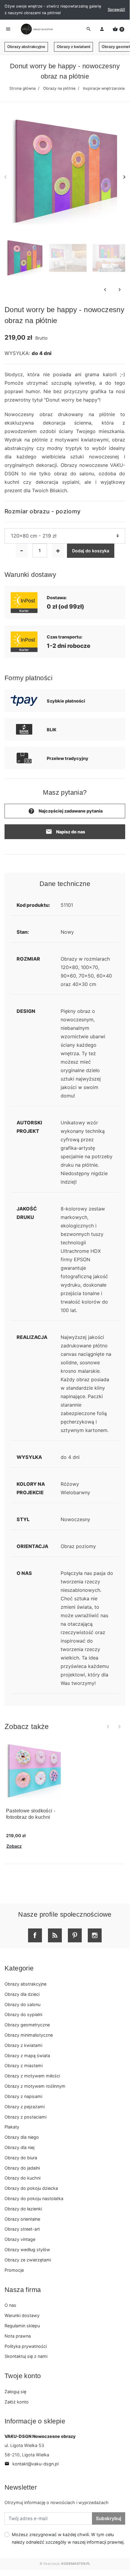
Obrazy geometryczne (27, 2025)
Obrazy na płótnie (59, 88)
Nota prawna (18, 2336)
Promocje (14, 2270)
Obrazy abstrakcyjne (26, 47)
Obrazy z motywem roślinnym (35, 2086)
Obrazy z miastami (24, 2065)
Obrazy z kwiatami (73, 47)
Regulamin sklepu (22, 2326)
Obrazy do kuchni (22, 2178)
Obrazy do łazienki (23, 2209)
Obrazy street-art (22, 2229)
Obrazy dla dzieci (22, 1994)
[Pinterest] (75, 1935)
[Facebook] (35, 1935)
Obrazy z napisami (23, 2096)
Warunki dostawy (22, 2315)
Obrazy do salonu (22, 2004)
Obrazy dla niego (22, 2137)
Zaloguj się (15, 2392)
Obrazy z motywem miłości (32, 2076)
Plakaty (12, 2127)
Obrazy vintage (20, 2239)
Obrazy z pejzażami (25, 2107)
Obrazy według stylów (27, 2250)
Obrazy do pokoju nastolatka (34, 2198)
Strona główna (22, 88)
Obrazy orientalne (22, 2219)
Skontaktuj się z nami (26, 2356)
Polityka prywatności (26, 2346)
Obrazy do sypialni (23, 2014)
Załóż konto (17, 2402)
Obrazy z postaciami (25, 2117)
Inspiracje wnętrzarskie (104, 88)
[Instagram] (95, 1935)
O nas (10, 2305)
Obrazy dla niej (19, 2147)
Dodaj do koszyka (91, 551)
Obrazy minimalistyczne (29, 2035)
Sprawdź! (116, 10)
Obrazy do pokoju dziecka (31, 2188)
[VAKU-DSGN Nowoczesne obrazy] (36, 29)
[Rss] (55, 1935)
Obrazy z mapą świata (27, 2056)
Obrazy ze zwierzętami (28, 2260)
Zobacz (14, 1846)
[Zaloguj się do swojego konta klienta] (102, 29)
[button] (118, 29)
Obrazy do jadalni (22, 2168)
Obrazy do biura (21, 2158)
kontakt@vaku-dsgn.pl (32, 2464)
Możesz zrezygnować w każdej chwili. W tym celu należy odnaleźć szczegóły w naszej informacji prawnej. (68, 2538)
